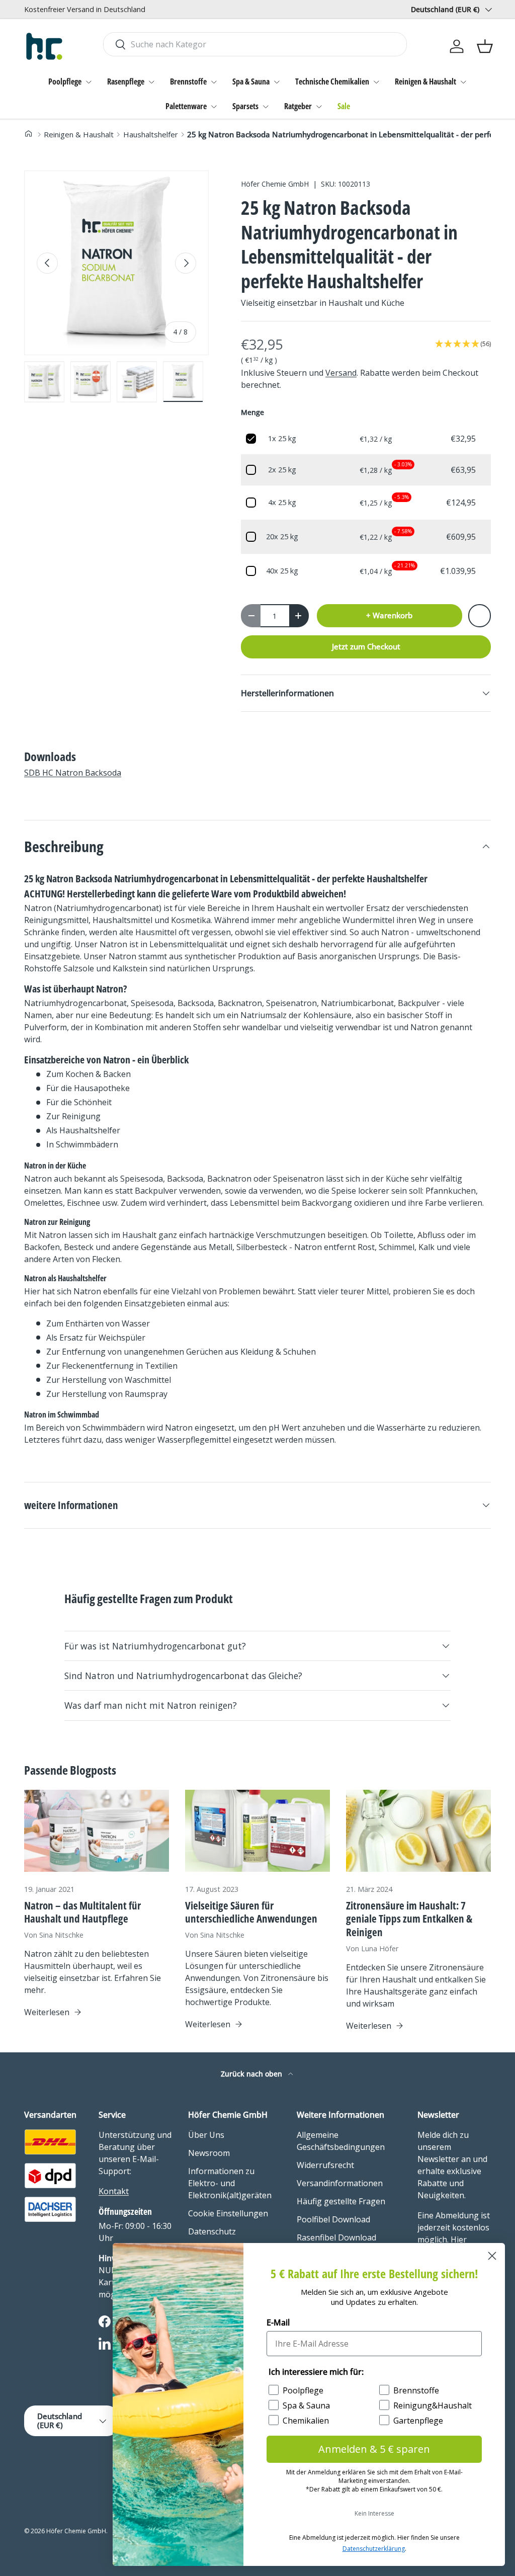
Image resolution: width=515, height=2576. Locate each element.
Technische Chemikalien (332, 81)
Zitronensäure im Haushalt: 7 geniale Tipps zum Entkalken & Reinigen (409, 1919)
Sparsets (245, 106)
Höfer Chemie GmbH (275, 184)
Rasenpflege (126, 81)
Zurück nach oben (252, 2074)
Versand (341, 373)
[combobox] (255, 44)
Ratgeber (298, 106)
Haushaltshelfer (151, 134)
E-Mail (278, 2322)
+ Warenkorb (389, 615)
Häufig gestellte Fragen (341, 2201)
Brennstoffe (188, 81)
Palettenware (186, 106)
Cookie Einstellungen (228, 2213)
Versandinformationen (340, 2183)
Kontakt (114, 2191)
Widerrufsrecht (325, 2165)
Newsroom (209, 2153)
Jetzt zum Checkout (366, 646)
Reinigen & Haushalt (425, 81)
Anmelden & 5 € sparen (374, 2449)
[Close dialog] (492, 2256)
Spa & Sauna (251, 81)
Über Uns (206, 2135)
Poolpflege (65, 81)
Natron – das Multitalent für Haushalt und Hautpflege (82, 1912)
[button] (485, 46)
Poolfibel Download (333, 2219)
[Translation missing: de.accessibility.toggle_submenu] (89, 82)
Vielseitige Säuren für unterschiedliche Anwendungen (251, 1912)
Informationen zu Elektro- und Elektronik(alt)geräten (230, 2183)
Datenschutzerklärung (374, 2549)
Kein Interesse (374, 2513)
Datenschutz (212, 2231)
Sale (344, 106)
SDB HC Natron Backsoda (73, 773)
